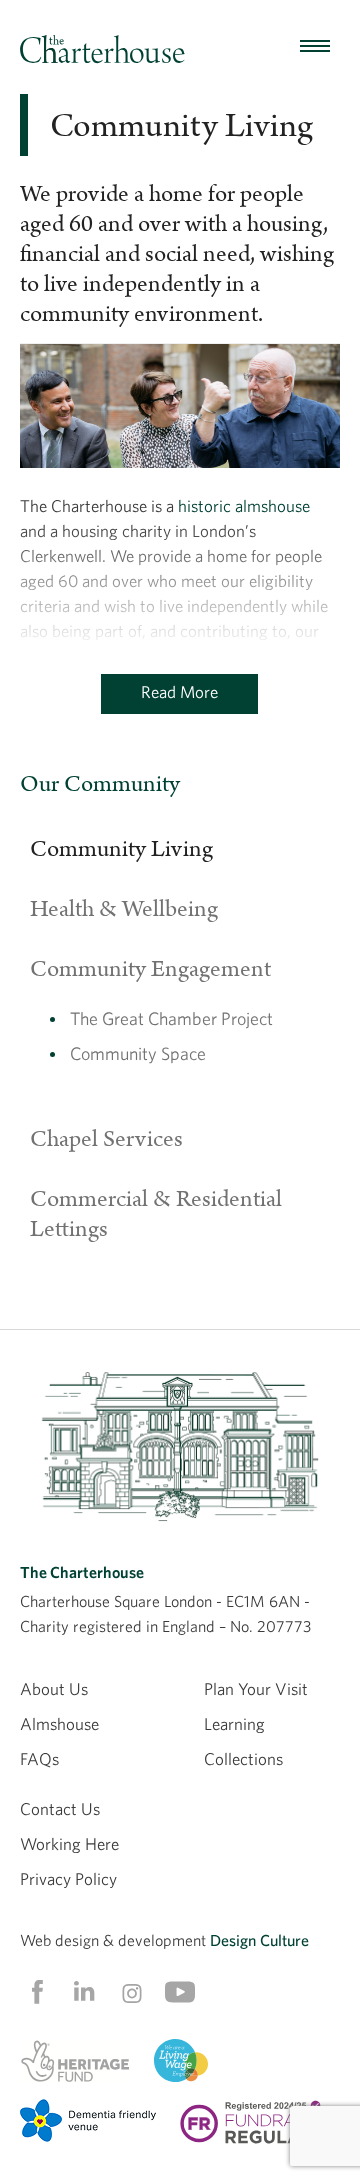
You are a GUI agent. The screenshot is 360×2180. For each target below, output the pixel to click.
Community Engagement (150, 969)
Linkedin (84, 1991)
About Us (54, 1688)
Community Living (121, 849)
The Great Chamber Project (171, 1018)
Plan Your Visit (256, 1688)
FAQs (39, 1758)
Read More (179, 691)
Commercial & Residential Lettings (156, 1214)
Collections (243, 1758)
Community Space (138, 1053)
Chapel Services (106, 1139)
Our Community (100, 784)
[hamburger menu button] (315, 47)
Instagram (132, 1993)
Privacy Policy (68, 1878)
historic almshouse (244, 505)
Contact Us (60, 1808)
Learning (234, 1723)
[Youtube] (180, 1992)
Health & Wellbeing (124, 909)
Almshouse (59, 1723)
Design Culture (259, 1940)
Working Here (69, 1843)
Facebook (36, 1992)
